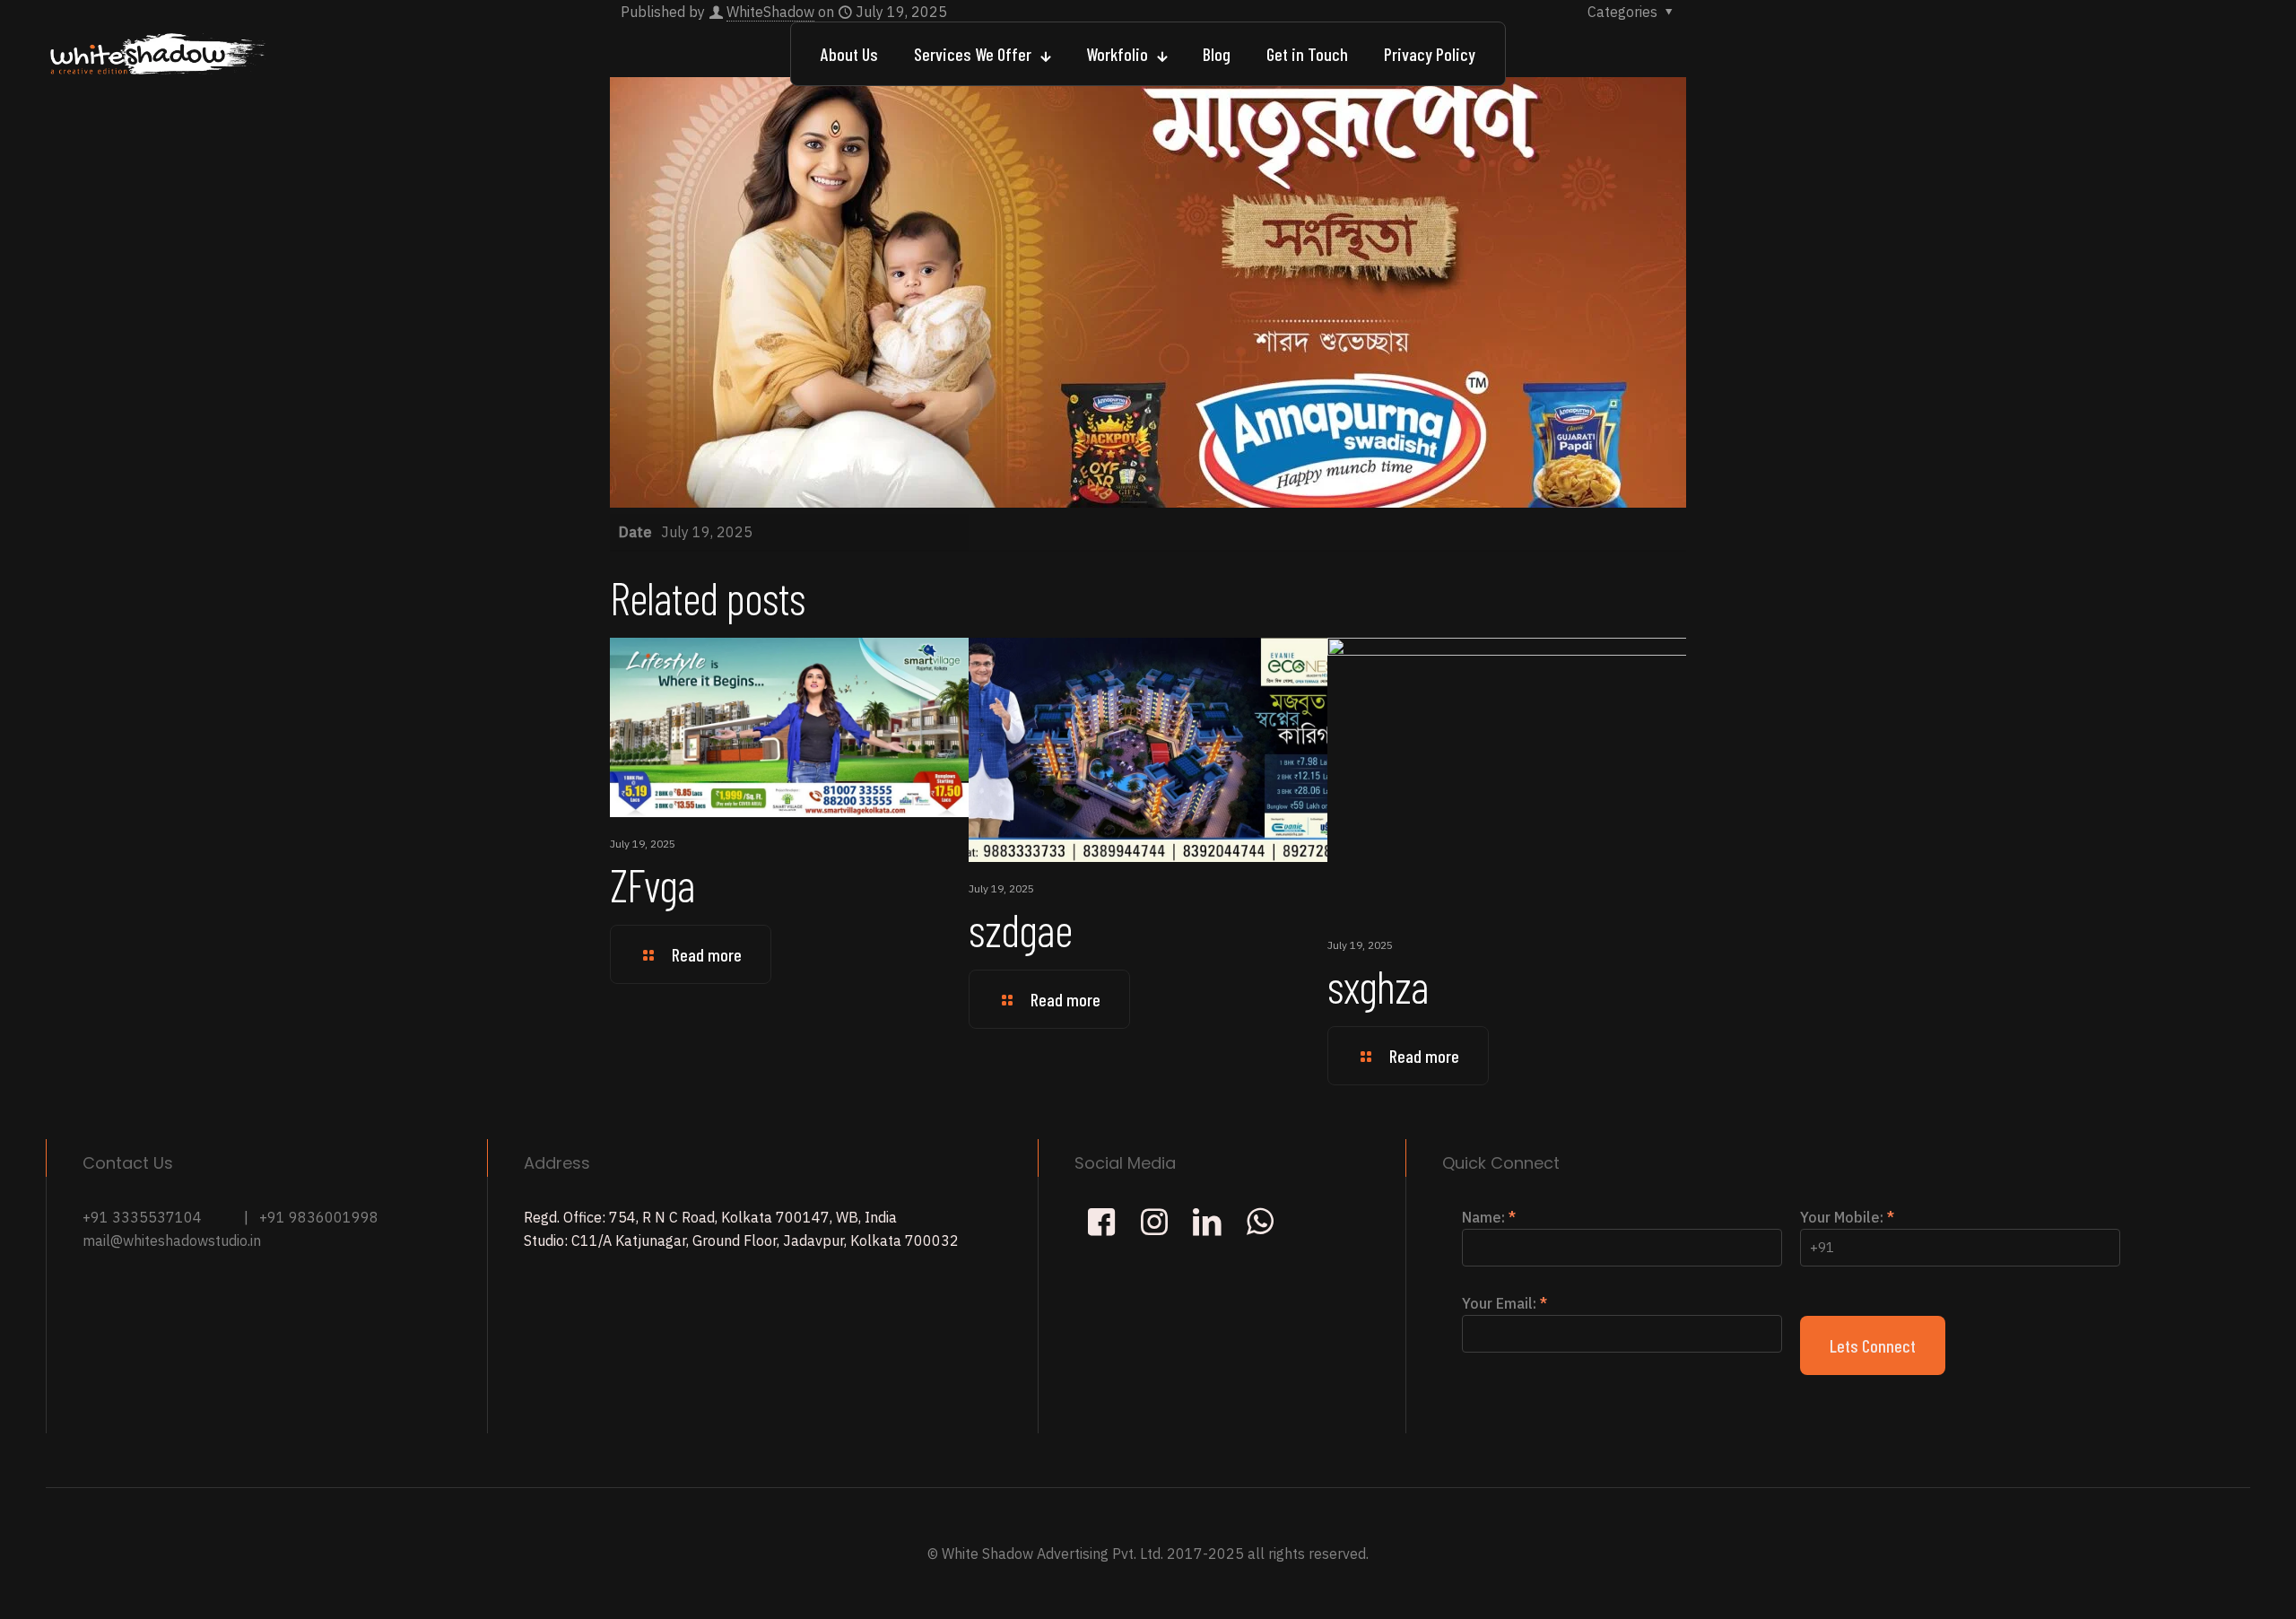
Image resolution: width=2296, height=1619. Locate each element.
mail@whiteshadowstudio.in (172, 1240)
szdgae (1020, 929)
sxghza (1378, 985)
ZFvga (652, 884)
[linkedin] (1207, 1221)
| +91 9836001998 (311, 1217)
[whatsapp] (1260, 1221)
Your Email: (1505, 1303)
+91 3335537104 (142, 1217)
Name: (1489, 1217)
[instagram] (1154, 1221)
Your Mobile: (1847, 1217)
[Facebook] (1101, 1221)
